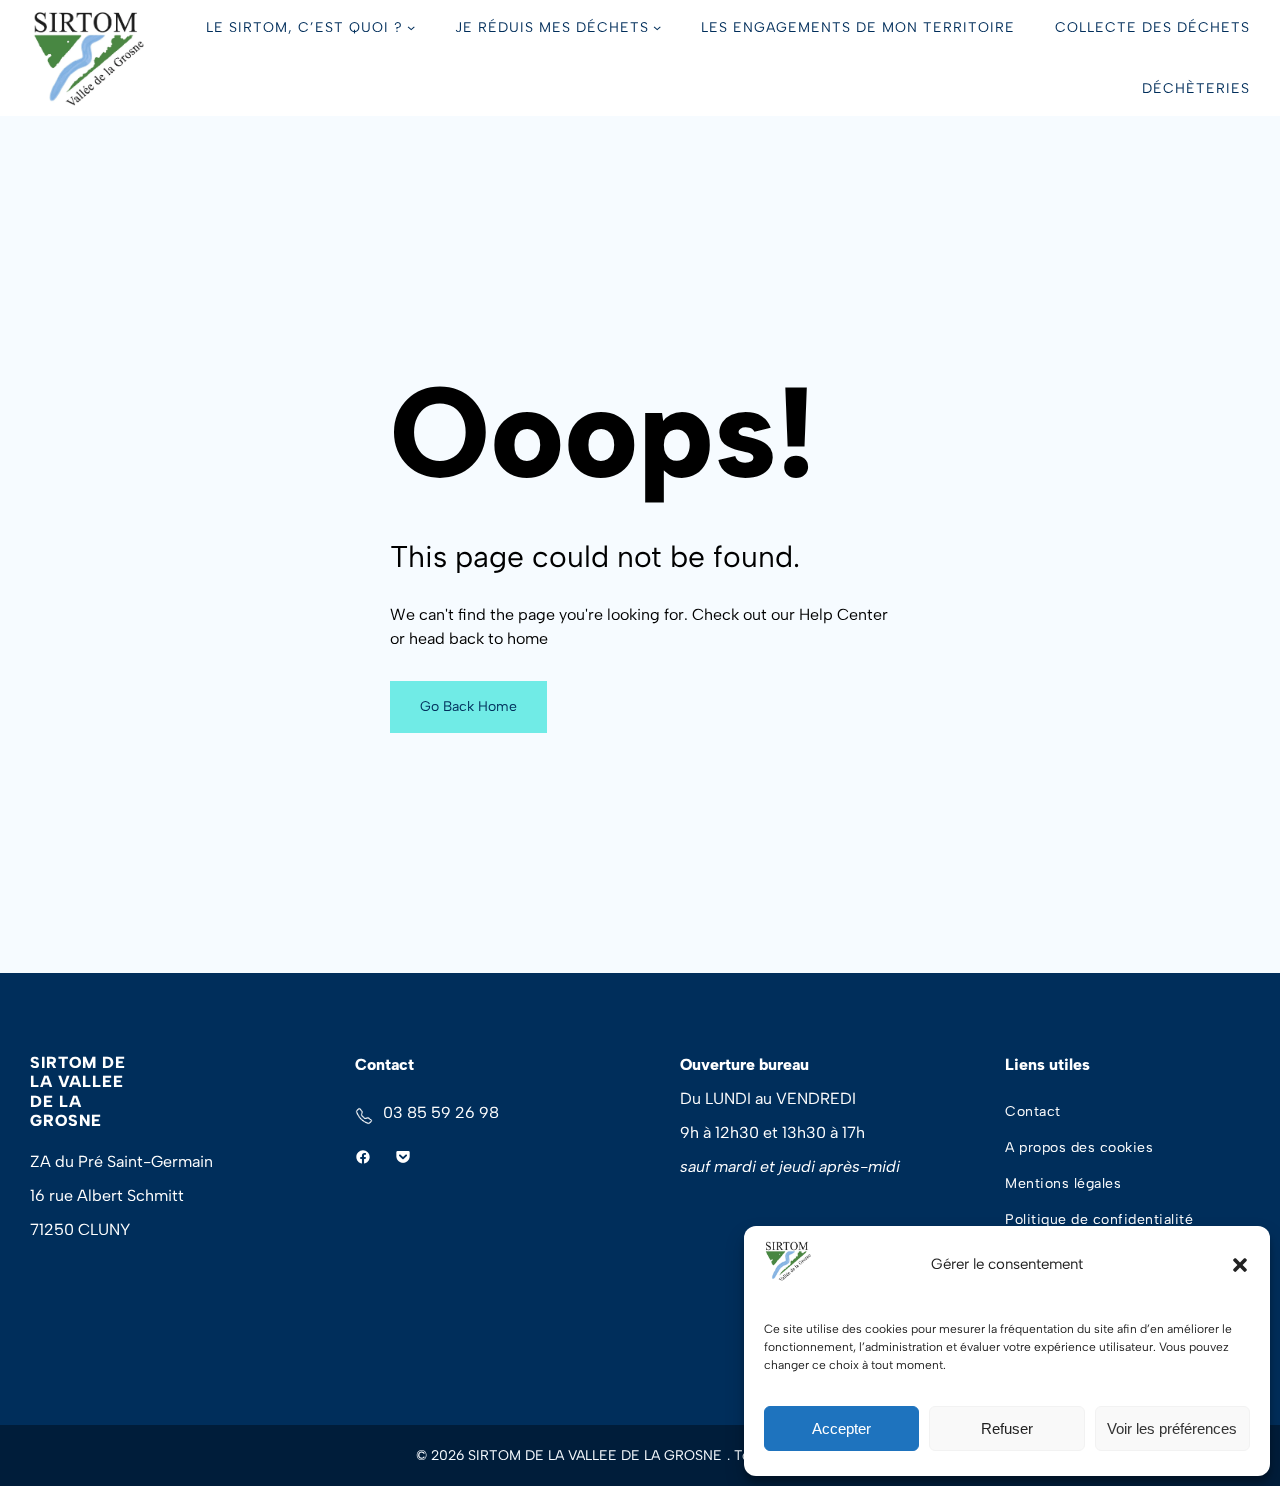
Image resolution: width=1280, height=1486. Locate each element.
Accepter (841, 1428)
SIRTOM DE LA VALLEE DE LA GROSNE (78, 1091)
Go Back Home (468, 706)
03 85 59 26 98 (441, 1112)
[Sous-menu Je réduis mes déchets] (657, 27)
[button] (1240, 1265)
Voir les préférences (1172, 1428)
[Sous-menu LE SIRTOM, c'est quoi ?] (411, 27)
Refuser (1007, 1428)
